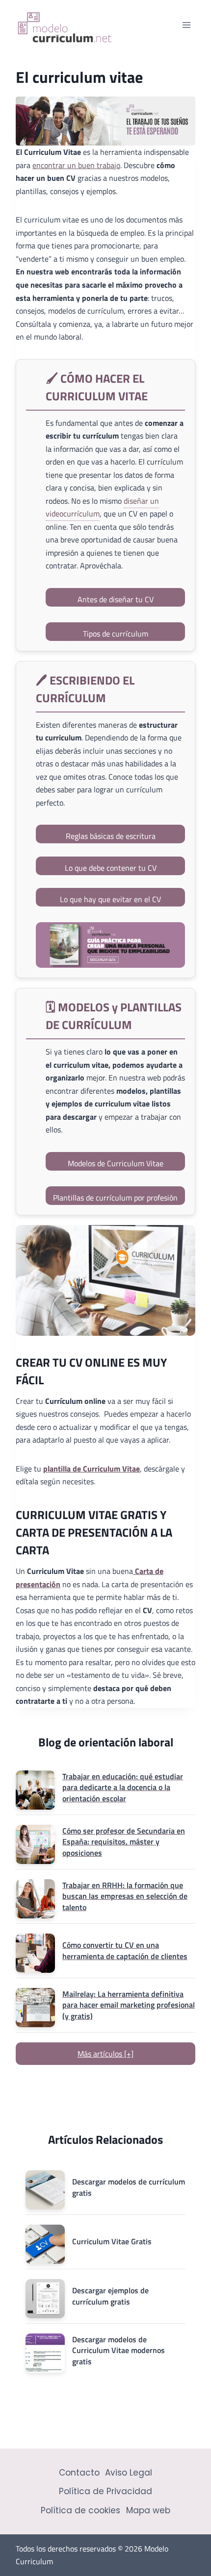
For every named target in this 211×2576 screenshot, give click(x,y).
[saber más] (110, 945)
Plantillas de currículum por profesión (115, 1198)
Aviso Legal (129, 2473)
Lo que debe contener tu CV (111, 868)
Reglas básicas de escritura (111, 836)
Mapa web (148, 2510)
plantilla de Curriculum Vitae (92, 1469)
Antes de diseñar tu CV (116, 599)
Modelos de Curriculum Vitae (116, 1163)
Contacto (79, 2473)
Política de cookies (80, 2510)
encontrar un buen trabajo (76, 165)
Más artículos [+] (105, 2054)
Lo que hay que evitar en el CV (110, 899)
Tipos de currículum (116, 634)
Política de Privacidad (105, 2491)
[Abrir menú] (186, 25)
